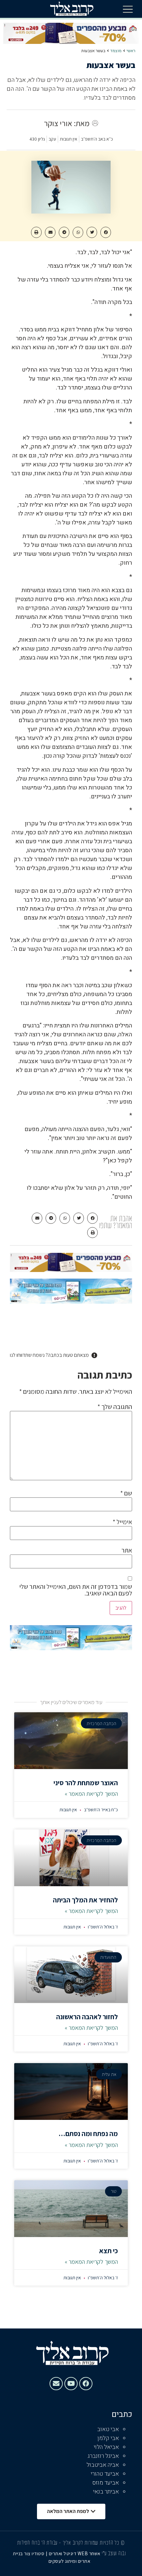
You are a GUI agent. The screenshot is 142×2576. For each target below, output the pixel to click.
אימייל (122, 1522)
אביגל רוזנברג (103, 2456)
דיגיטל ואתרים (63, 2553)
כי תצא (108, 2251)
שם (126, 1493)
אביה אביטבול (103, 2465)
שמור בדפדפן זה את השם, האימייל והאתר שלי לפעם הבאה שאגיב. (76, 1590)
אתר (127, 1550)
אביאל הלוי (106, 2447)
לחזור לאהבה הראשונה (87, 2017)
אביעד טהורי (105, 2474)
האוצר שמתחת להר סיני (86, 1783)
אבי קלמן (108, 2438)
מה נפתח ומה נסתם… (88, 2134)
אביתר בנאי (106, 2492)
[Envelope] (56, 2384)
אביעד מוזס (106, 2483)
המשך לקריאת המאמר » (91, 1794)
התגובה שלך (115, 1407)
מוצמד (116, 51)
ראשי (131, 51)
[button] (128, 9)
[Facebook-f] (86, 2384)
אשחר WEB (89, 2553)
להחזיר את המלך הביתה (85, 1900)
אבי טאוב (108, 2429)
